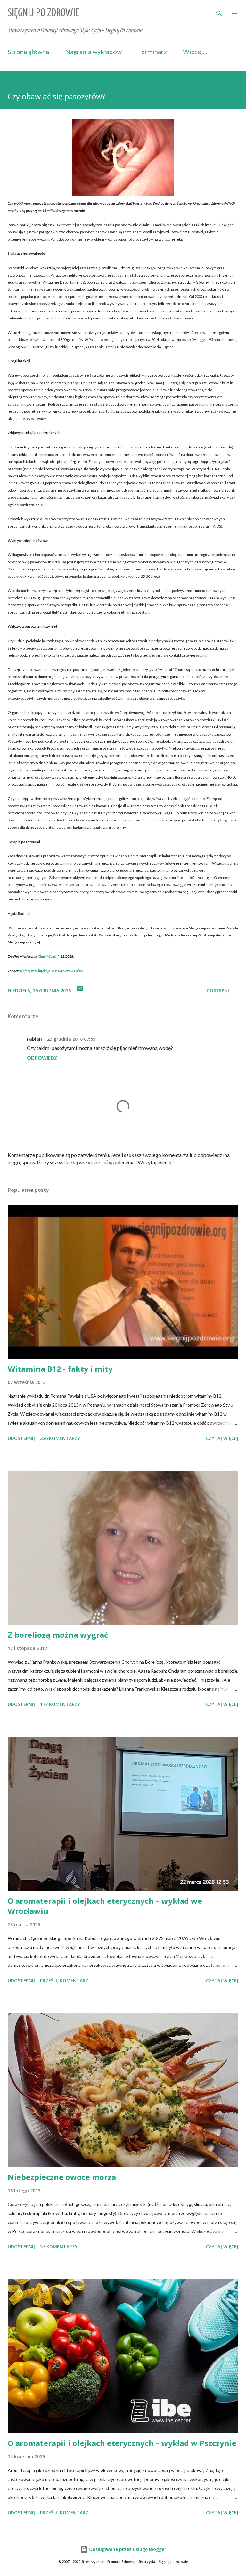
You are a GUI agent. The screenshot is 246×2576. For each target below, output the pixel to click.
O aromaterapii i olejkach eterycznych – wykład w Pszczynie (122, 2443)
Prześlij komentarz (64, 1980)
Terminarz (152, 52)
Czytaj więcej (222, 1438)
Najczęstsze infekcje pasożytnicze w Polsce (52, 971)
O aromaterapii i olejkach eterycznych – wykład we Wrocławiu (105, 1906)
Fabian (34, 1039)
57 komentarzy (59, 2246)
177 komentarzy (60, 1704)
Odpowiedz (42, 1058)
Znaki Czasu (48, 956)
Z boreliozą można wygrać (58, 1635)
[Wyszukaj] (219, 12)
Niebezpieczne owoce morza (62, 2177)
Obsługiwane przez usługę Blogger (127, 2549)
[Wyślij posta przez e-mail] (80, 991)
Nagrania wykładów (93, 52)
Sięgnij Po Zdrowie (43, 13)
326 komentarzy (60, 1438)
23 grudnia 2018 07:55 (71, 1039)
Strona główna (28, 52)
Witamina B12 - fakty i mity (60, 1369)
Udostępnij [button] (217, 991)
